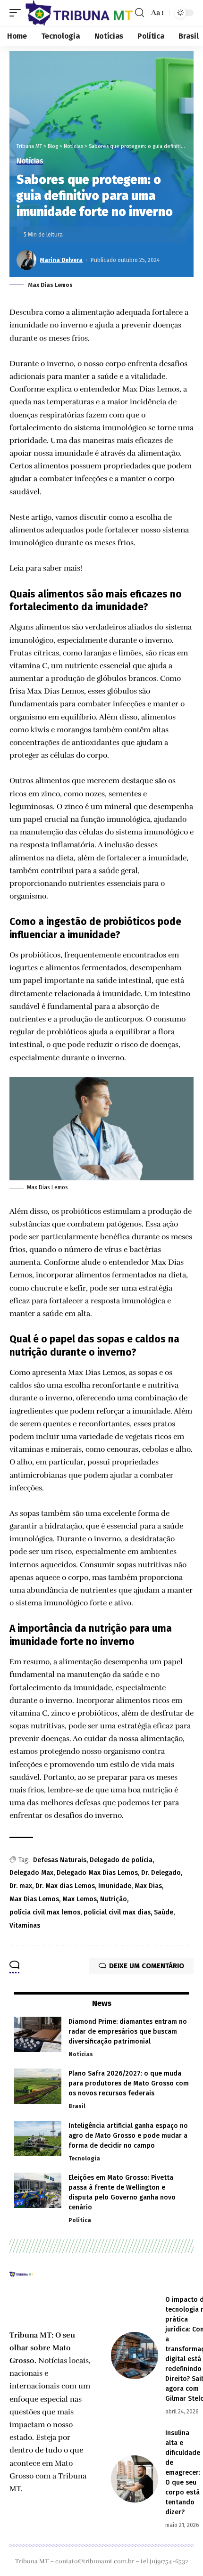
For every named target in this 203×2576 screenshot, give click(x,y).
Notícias (30, 161)
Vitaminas (25, 1926)
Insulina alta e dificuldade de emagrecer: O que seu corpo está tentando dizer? (183, 2473)
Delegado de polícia (121, 1860)
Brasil (77, 2106)
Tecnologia (84, 2159)
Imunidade (115, 1886)
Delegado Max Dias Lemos (97, 1873)
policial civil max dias (117, 1912)
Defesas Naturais (60, 1860)
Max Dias (148, 1886)
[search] (140, 13)
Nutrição (114, 1899)
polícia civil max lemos (45, 1912)
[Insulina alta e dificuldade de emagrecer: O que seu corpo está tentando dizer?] (135, 2479)
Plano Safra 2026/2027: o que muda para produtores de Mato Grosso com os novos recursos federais (129, 2083)
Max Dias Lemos (34, 1899)
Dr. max (21, 1886)
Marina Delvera (61, 260)
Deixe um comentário (147, 1966)
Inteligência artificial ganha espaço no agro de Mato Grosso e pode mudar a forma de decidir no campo (128, 2136)
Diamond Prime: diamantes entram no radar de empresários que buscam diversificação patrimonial (128, 2032)
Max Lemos (80, 1899)
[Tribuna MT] (79, 13)
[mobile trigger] (17, 13)
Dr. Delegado (161, 1873)
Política (80, 2220)
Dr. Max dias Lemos (65, 1886)
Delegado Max (31, 1873)
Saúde (164, 1912)
